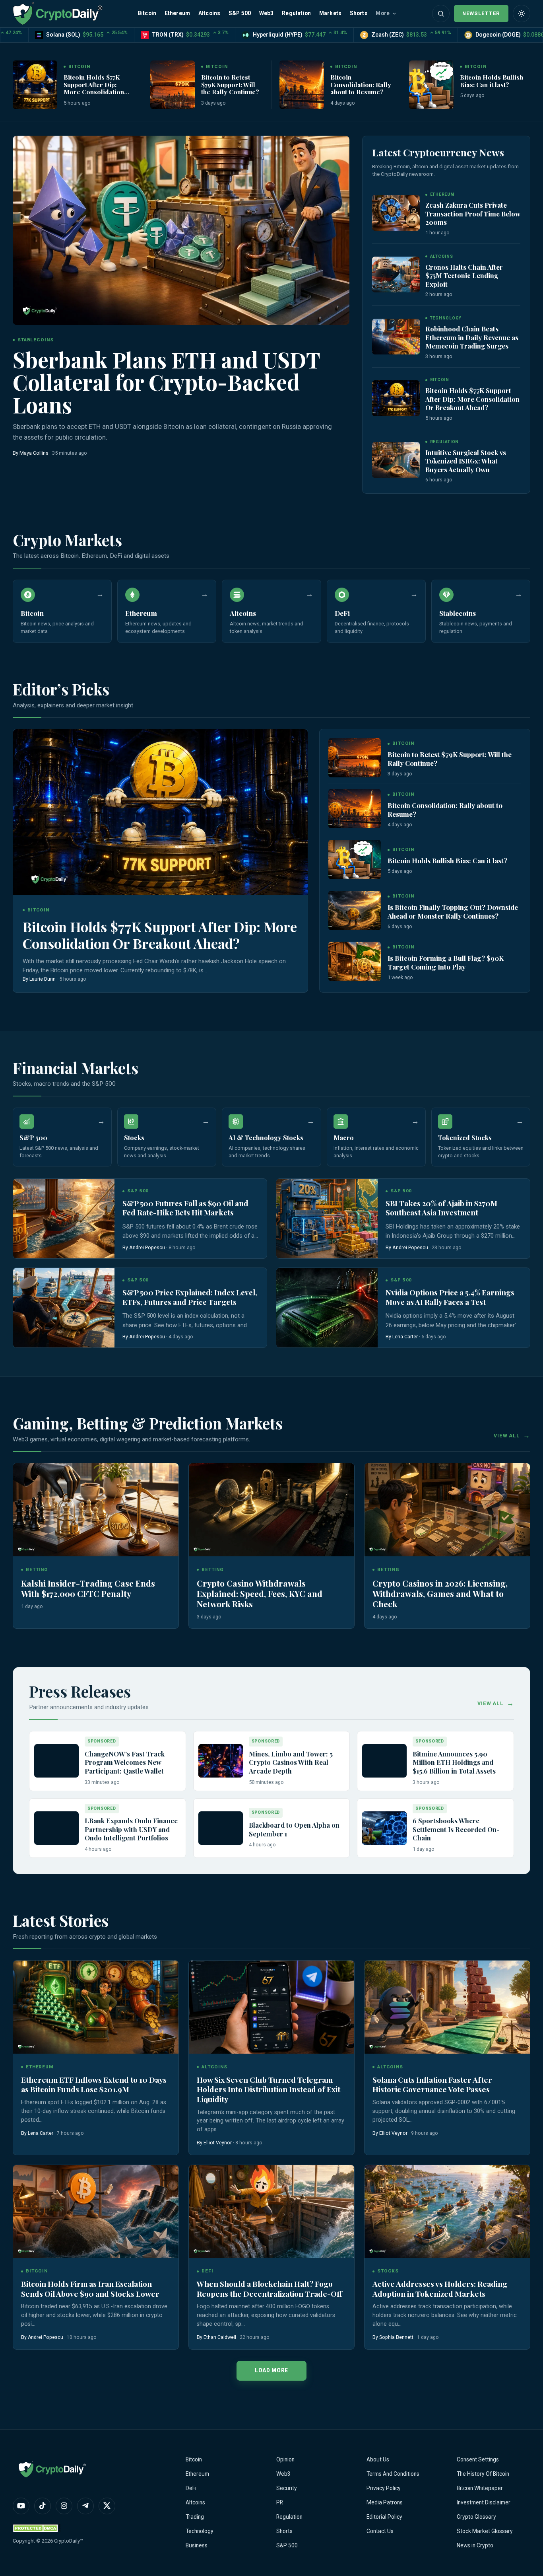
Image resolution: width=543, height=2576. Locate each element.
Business (197, 2545)
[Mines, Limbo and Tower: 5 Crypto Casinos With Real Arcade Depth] (221, 1761)
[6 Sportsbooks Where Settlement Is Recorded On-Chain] (384, 1828)
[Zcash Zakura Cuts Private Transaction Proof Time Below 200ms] (396, 213)
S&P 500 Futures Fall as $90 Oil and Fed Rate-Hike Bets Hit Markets (185, 1208)
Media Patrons (385, 2502)
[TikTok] (43, 2506)
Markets (330, 13)
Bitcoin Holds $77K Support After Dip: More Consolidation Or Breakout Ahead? (94, 88)
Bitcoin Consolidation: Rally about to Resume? (361, 84)
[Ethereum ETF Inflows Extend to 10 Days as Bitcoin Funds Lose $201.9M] (96, 2007)
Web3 (267, 13)
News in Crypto (475, 2545)
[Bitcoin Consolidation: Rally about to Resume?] (302, 85)
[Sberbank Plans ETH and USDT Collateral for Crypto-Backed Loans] (181, 230)
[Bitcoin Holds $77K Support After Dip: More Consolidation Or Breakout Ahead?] (35, 85)
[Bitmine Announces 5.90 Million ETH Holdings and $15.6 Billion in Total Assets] (384, 1761)
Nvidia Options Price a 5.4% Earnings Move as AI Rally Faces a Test (450, 1297)
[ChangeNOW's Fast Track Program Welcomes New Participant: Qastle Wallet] (56, 1761)
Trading (195, 2517)
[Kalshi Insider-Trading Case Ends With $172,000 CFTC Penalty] (96, 1510)
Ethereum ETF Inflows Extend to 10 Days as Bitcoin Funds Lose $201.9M (94, 2084)
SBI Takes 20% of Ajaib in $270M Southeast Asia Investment (441, 1208)
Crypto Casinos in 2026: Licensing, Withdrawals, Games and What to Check (440, 1593)
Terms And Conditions (393, 2474)
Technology (200, 2531)
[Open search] (441, 14)
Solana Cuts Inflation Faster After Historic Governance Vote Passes (432, 2084)
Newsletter (481, 13)
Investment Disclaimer (484, 2502)
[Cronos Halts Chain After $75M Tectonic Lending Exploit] (396, 275)
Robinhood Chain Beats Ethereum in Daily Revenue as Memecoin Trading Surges (472, 337)
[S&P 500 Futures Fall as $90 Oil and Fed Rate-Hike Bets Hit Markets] (64, 1219)
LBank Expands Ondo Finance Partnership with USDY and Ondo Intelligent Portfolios (131, 1829)
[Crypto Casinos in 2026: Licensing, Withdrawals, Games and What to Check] (447, 1510)
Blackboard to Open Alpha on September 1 (294, 1829)
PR (280, 2502)
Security (287, 2488)
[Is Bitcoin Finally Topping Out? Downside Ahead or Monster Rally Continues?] (355, 910)
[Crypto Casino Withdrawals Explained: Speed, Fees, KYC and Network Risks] (271, 1510)
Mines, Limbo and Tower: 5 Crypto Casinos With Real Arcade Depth (291, 1762)
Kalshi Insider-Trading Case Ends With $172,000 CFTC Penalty (88, 1588)
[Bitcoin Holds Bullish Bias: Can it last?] (431, 85)
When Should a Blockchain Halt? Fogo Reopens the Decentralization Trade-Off (270, 2289)
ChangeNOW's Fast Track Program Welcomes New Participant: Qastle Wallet (125, 1762)
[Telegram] (85, 2506)
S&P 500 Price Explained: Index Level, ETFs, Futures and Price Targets (190, 1297)
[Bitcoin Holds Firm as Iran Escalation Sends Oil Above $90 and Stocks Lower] (96, 2212)
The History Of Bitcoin (483, 2474)
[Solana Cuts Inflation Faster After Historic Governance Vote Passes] (447, 2007)
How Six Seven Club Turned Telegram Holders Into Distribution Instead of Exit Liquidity (269, 2089)
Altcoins (209, 13)
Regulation (296, 13)
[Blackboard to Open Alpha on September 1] (221, 1828)
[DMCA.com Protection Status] (37, 2528)
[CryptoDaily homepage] (58, 13)
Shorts (359, 13)
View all (507, 1436)
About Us (378, 2459)
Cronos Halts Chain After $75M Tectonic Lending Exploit (464, 276)
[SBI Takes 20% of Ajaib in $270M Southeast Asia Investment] (327, 1219)
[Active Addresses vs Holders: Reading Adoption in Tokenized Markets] (447, 2212)
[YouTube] (21, 2506)
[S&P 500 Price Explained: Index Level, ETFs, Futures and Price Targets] (64, 1308)
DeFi (191, 2488)
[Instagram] (64, 2506)
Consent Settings (478, 2459)
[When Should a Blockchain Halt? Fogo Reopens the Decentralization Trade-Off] (271, 2212)
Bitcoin (147, 13)
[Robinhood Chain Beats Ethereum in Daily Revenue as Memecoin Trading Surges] (396, 337)
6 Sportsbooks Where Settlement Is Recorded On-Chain (456, 1829)
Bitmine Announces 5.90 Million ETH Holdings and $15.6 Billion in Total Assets (454, 1762)
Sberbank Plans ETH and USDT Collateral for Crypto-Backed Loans (167, 382)
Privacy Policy (384, 2488)
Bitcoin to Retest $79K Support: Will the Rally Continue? (230, 84)
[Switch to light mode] (522, 14)
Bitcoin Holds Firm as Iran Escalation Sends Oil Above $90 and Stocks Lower (90, 2289)
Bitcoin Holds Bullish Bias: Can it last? (492, 81)
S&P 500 (240, 13)
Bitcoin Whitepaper (480, 2488)
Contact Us (380, 2531)
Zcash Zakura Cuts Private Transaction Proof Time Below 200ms (473, 213)
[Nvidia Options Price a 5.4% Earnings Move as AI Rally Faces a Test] (327, 1308)
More (383, 13)
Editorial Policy (384, 2517)
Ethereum (177, 13)
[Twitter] (107, 2506)
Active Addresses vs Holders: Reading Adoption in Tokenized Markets (440, 2289)
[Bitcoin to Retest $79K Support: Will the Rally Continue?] (173, 85)
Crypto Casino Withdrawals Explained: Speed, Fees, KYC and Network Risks (260, 1593)
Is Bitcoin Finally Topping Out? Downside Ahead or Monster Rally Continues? (453, 911)
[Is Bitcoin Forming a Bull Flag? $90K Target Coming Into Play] (355, 961)
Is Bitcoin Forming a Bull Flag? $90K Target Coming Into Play (446, 962)
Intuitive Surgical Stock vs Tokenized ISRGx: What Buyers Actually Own (466, 461)
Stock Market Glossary (485, 2531)
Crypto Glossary (476, 2517)
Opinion (285, 2459)
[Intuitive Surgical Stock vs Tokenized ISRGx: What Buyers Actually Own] (396, 460)
